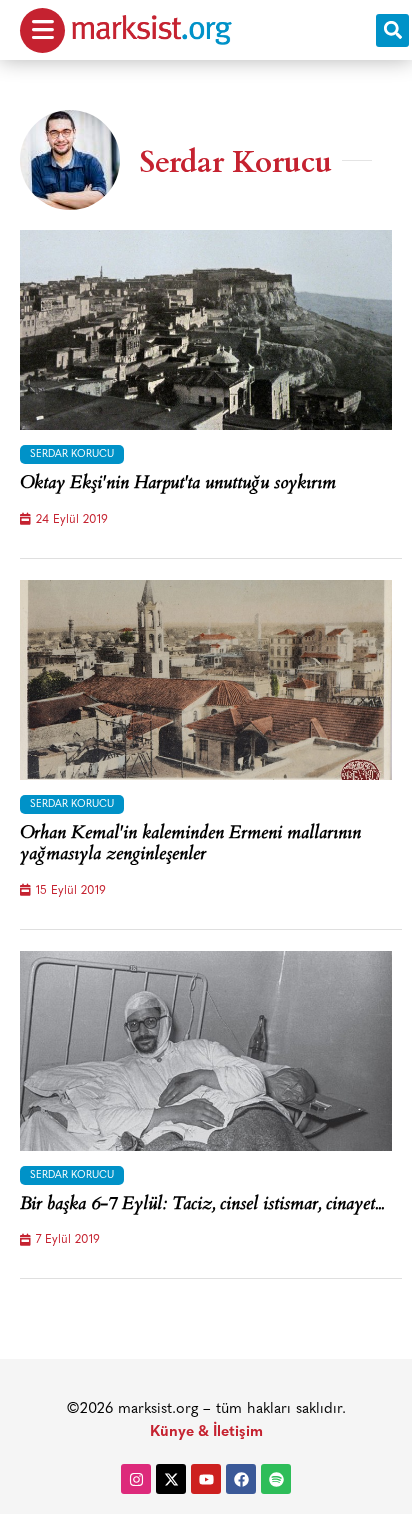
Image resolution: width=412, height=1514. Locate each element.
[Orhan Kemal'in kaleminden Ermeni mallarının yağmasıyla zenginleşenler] (206, 680)
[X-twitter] (171, 1479)
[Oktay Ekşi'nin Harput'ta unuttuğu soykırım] (206, 330)
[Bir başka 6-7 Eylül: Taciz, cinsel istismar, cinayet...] (206, 1051)
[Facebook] (241, 1479)
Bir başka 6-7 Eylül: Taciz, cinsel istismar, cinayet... (202, 1206)
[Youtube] (206, 1479)
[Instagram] (136, 1479)
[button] (392, 30)
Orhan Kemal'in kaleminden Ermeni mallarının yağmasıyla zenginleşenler (190, 845)
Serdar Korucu (72, 454)
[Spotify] (276, 1479)
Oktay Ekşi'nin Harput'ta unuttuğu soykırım (178, 485)
